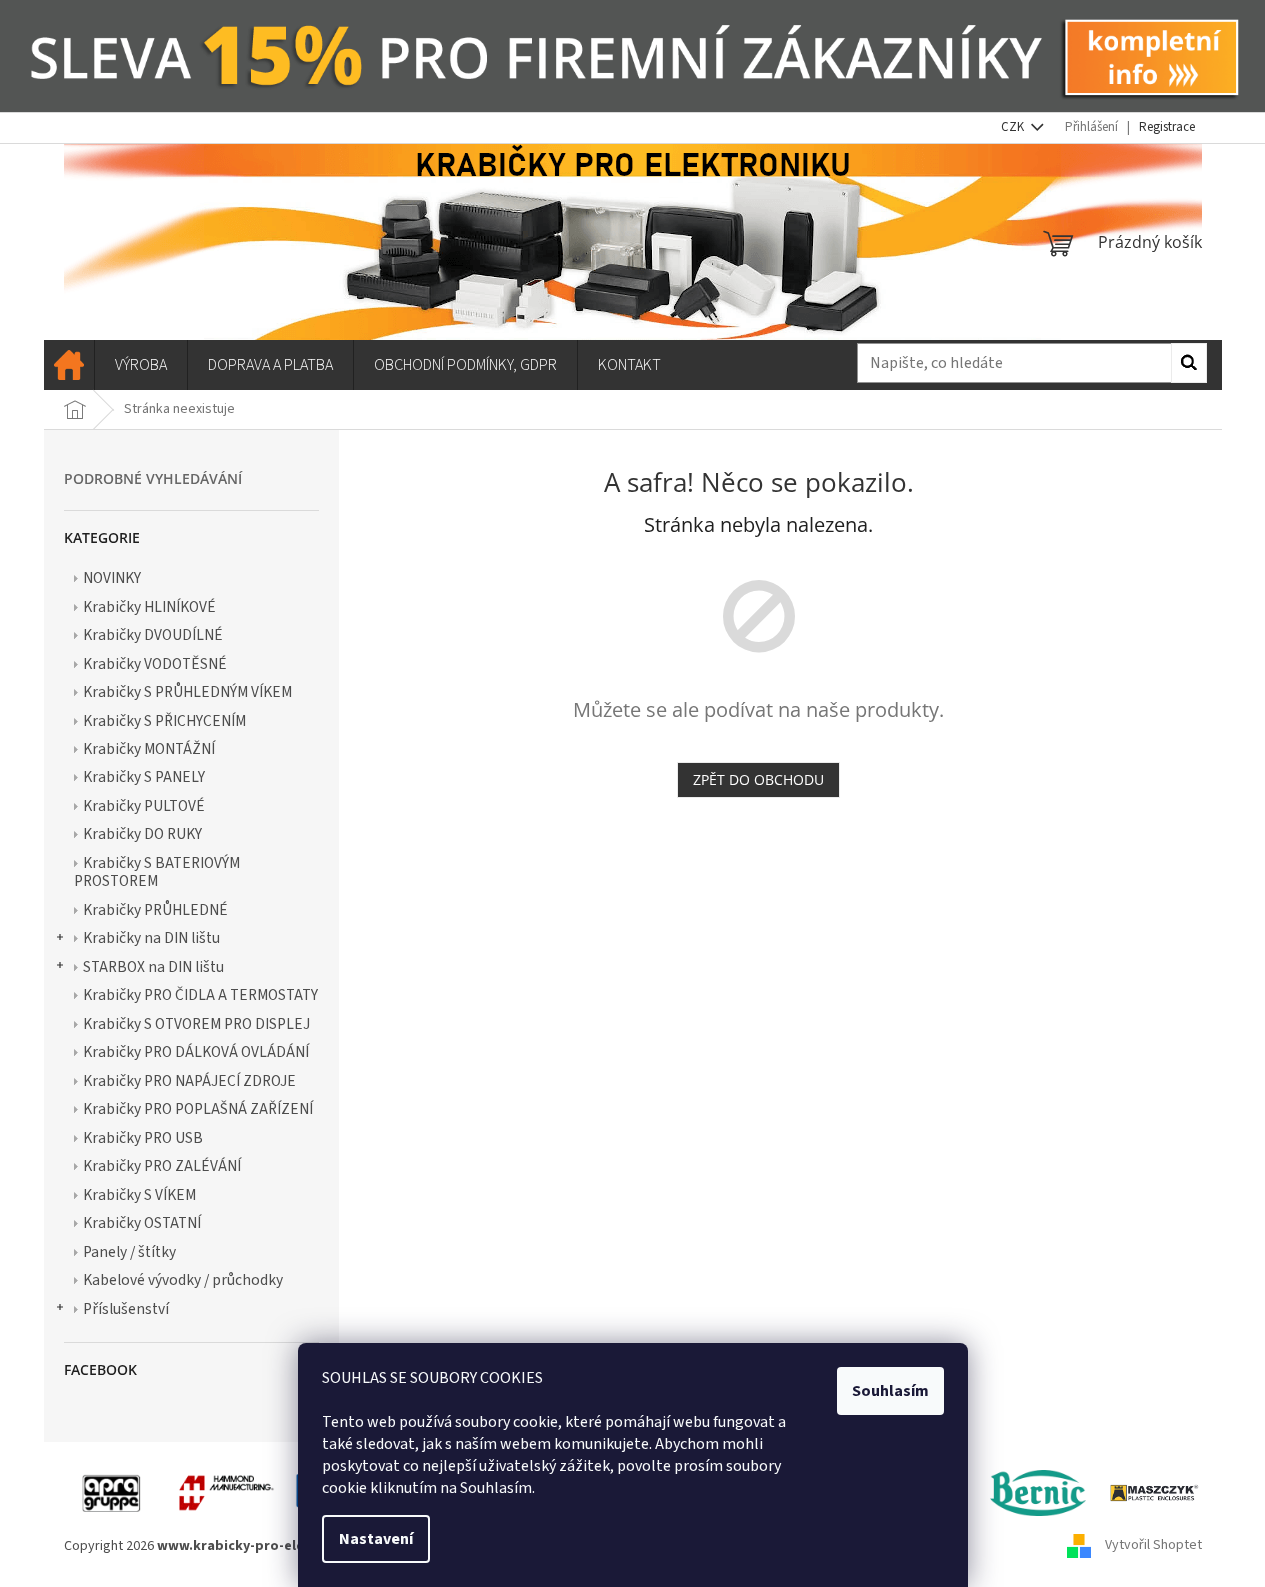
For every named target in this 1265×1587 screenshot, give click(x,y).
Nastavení (376, 1539)
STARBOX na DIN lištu (153, 967)
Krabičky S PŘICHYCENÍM (164, 721)
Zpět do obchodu (758, 779)
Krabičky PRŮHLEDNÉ (155, 910)
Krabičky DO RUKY (142, 834)
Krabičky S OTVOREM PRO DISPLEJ (196, 1024)
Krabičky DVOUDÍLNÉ (153, 635)
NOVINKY (112, 578)
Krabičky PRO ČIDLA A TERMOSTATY (200, 995)
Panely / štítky (129, 1252)
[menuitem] (69, 365)
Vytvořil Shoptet (1153, 1546)
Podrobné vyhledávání (153, 478)
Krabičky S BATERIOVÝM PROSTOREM (157, 872)
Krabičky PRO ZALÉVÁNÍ (162, 1166)
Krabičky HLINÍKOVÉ (149, 607)
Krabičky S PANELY (144, 777)
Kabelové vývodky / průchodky (183, 1280)
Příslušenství (126, 1309)
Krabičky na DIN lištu (151, 938)
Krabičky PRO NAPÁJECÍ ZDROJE (189, 1081)
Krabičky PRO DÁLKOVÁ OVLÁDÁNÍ (196, 1052)
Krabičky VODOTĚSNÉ (155, 664)
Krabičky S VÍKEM (139, 1195)
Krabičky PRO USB (143, 1138)
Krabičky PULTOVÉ (144, 806)
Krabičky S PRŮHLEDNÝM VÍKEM (187, 692)
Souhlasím (890, 1391)
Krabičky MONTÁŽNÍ (149, 749)
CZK (1014, 127)
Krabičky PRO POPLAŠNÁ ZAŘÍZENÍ (198, 1109)
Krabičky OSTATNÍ (142, 1223)
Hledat (1189, 363)
